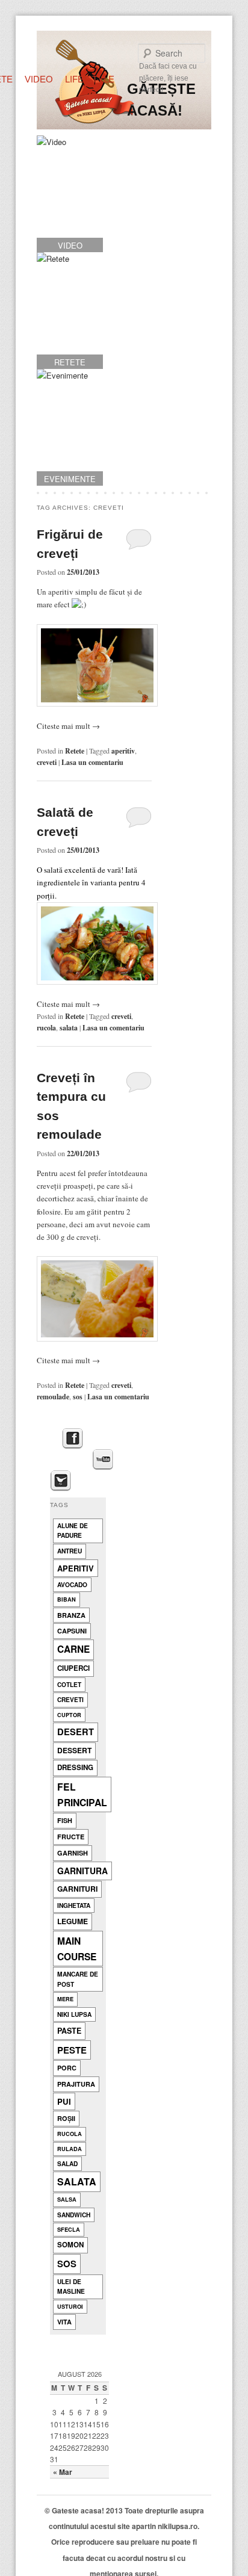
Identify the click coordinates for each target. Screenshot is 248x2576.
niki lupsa (74, 2014)
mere (65, 1999)
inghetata (74, 1905)
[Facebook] (73, 1439)
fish (65, 1820)
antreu (70, 1551)
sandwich (74, 2215)
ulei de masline (71, 2287)
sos (78, 1397)
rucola (46, 1028)
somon (70, 2245)
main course (77, 1948)
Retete (75, 751)
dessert (74, 1750)
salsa (67, 2200)
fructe (71, 1837)
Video (39, 79)
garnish (73, 1853)
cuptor (69, 1715)
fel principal (82, 1794)
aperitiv (123, 751)
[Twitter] (60, 1481)
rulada (70, 2149)
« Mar (63, 2472)
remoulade (53, 1397)
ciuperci (73, 1668)
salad (67, 2163)
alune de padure (73, 1531)
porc (67, 2068)
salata (69, 1028)
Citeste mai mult (68, 726)
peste (72, 2050)
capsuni (72, 1631)
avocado (72, 1584)
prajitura (76, 2084)
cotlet (69, 1684)
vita (64, 2322)
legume (73, 1921)
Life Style (90, 79)
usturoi (70, 2307)
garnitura (82, 1871)
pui (64, 2101)
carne (73, 1649)
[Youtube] (103, 1460)
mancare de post (78, 1979)
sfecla (69, 2230)
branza (71, 1615)
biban (67, 1599)
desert (76, 1732)
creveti (47, 762)
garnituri (77, 1889)
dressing (75, 1767)
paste (69, 2031)
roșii (66, 2118)
